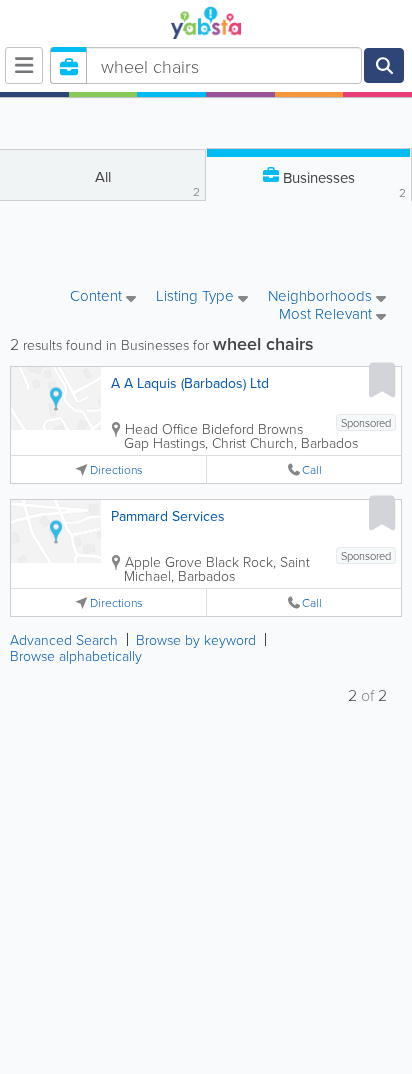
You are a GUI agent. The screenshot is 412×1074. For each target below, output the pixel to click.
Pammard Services (168, 516)
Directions (116, 469)
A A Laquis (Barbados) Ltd (190, 383)
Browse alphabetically (76, 655)
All (148, 183)
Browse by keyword (196, 639)
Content (98, 297)
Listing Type (197, 297)
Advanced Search (64, 639)
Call (312, 469)
